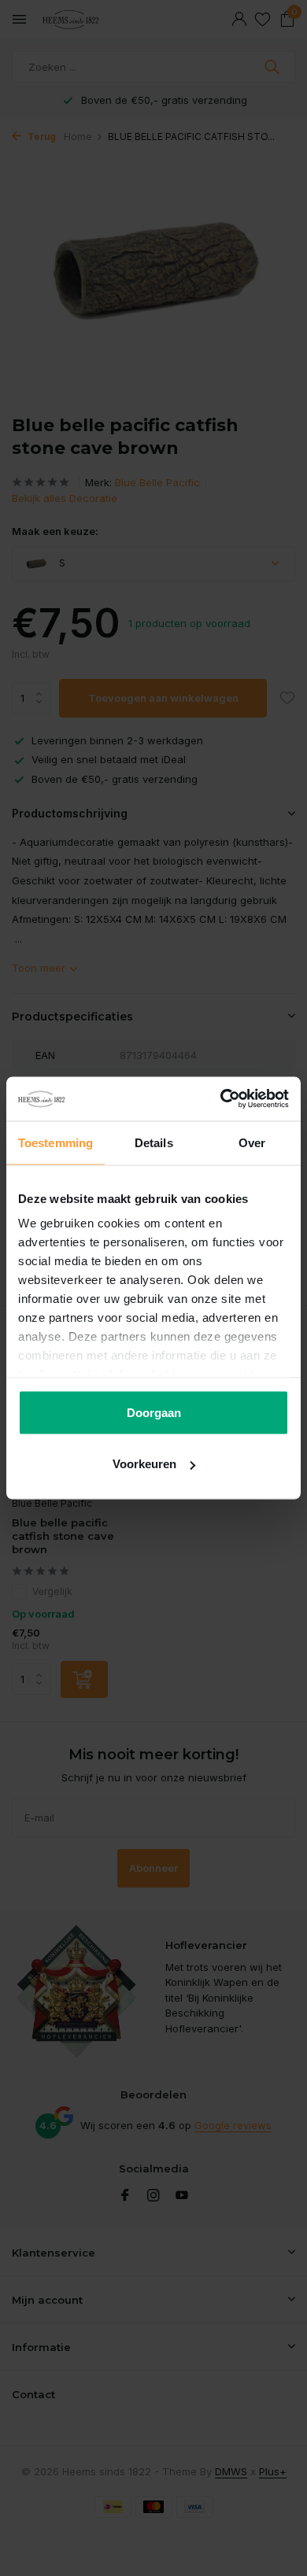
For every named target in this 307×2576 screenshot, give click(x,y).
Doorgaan (154, 1412)
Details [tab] (154, 1142)
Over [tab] (252, 1142)
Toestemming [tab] (55, 1142)
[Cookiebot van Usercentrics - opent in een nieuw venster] (221, 1099)
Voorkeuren (144, 1464)
